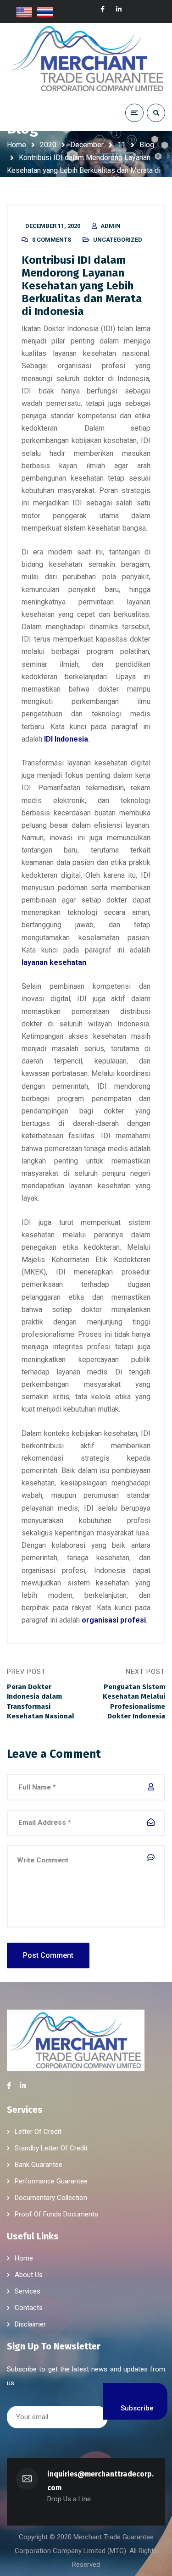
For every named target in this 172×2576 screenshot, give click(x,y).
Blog (147, 145)
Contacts (29, 2308)
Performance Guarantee (51, 2181)
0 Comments (52, 240)
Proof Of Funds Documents (56, 2214)
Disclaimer (30, 2324)
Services (28, 2291)
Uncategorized (118, 240)
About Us (29, 2275)
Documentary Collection (51, 2198)
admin (111, 226)
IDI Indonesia (66, 739)
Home (17, 145)
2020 (48, 145)
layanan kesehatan (54, 962)
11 (122, 145)
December (87, 145)
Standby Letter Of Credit (51, 2148)
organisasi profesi (114, 1620)
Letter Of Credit (38, 2132)
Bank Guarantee (39, 2165)
